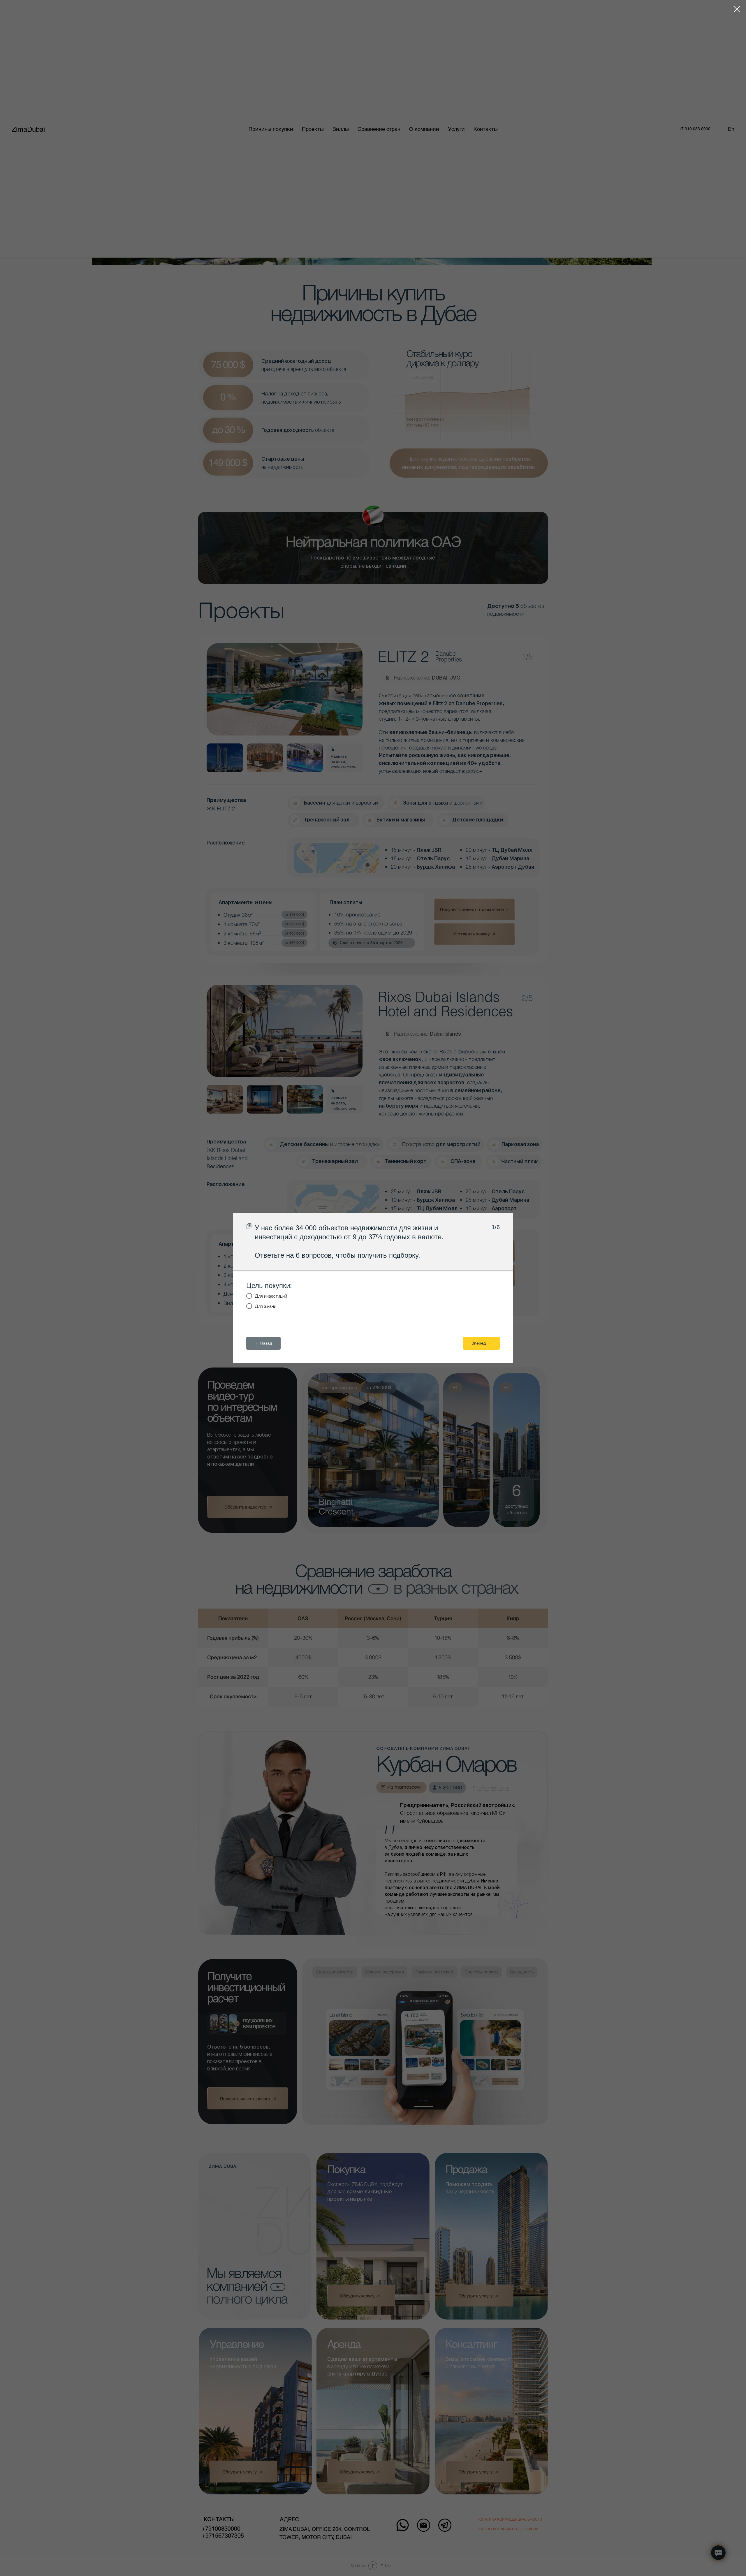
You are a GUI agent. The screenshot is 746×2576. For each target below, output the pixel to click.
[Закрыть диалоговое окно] (737, 9)
